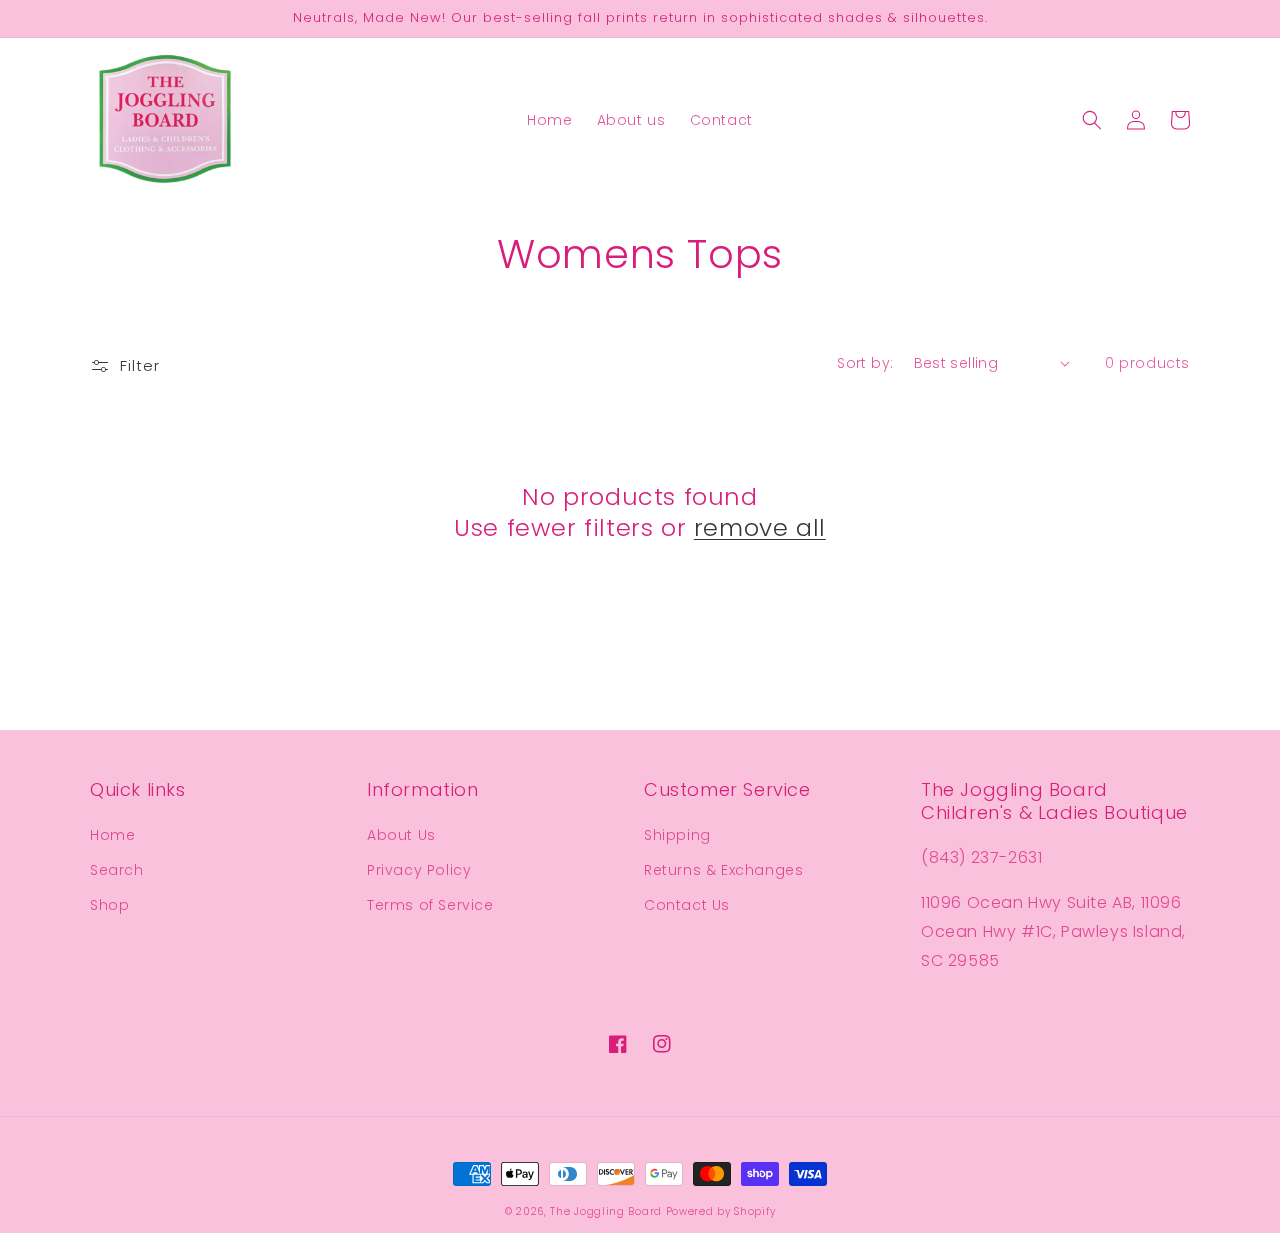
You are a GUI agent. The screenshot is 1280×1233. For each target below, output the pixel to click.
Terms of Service (430, 905)
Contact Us (687, 905)
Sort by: (865, 363)
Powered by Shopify (721, 1211)
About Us (401, 835)
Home (112, 835)
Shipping (677, 835)
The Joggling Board (606, 1211)
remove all (760, 527)
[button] (1092, 120)
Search (117, 870)
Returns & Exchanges (723, 870)
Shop (109, 905)
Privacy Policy (419, 870)
